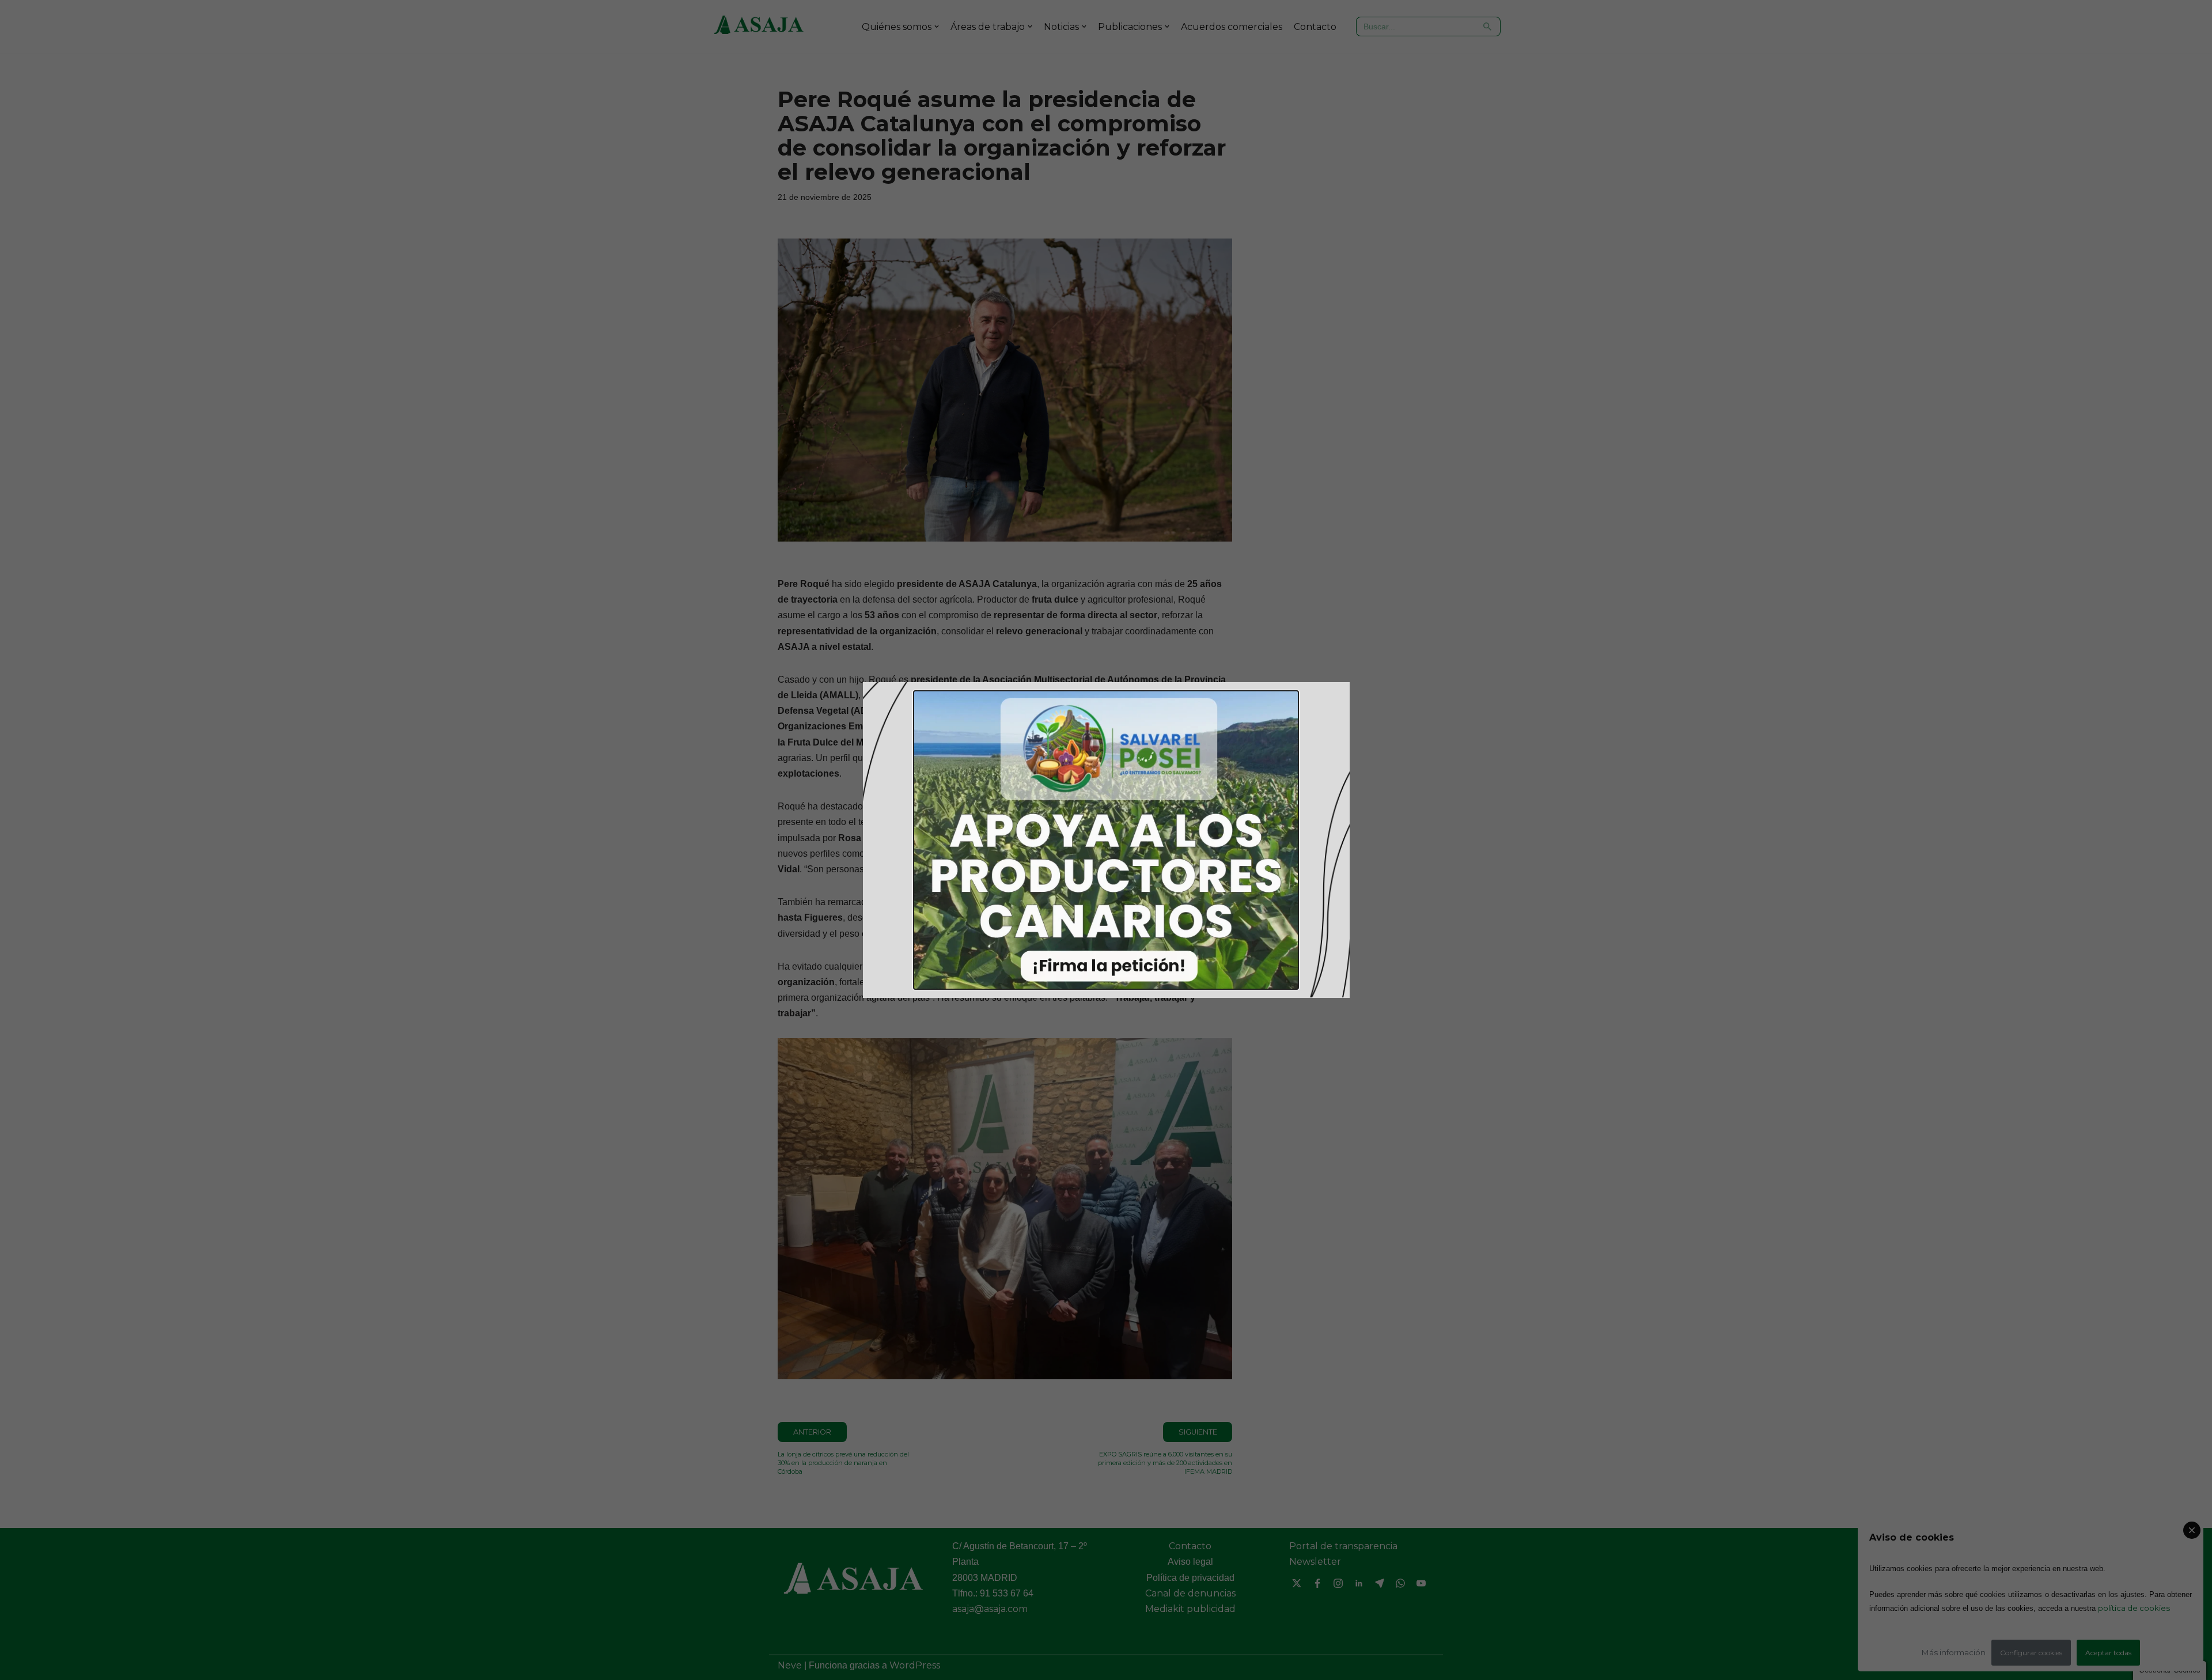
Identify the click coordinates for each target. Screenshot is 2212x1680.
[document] (1106, 840)
